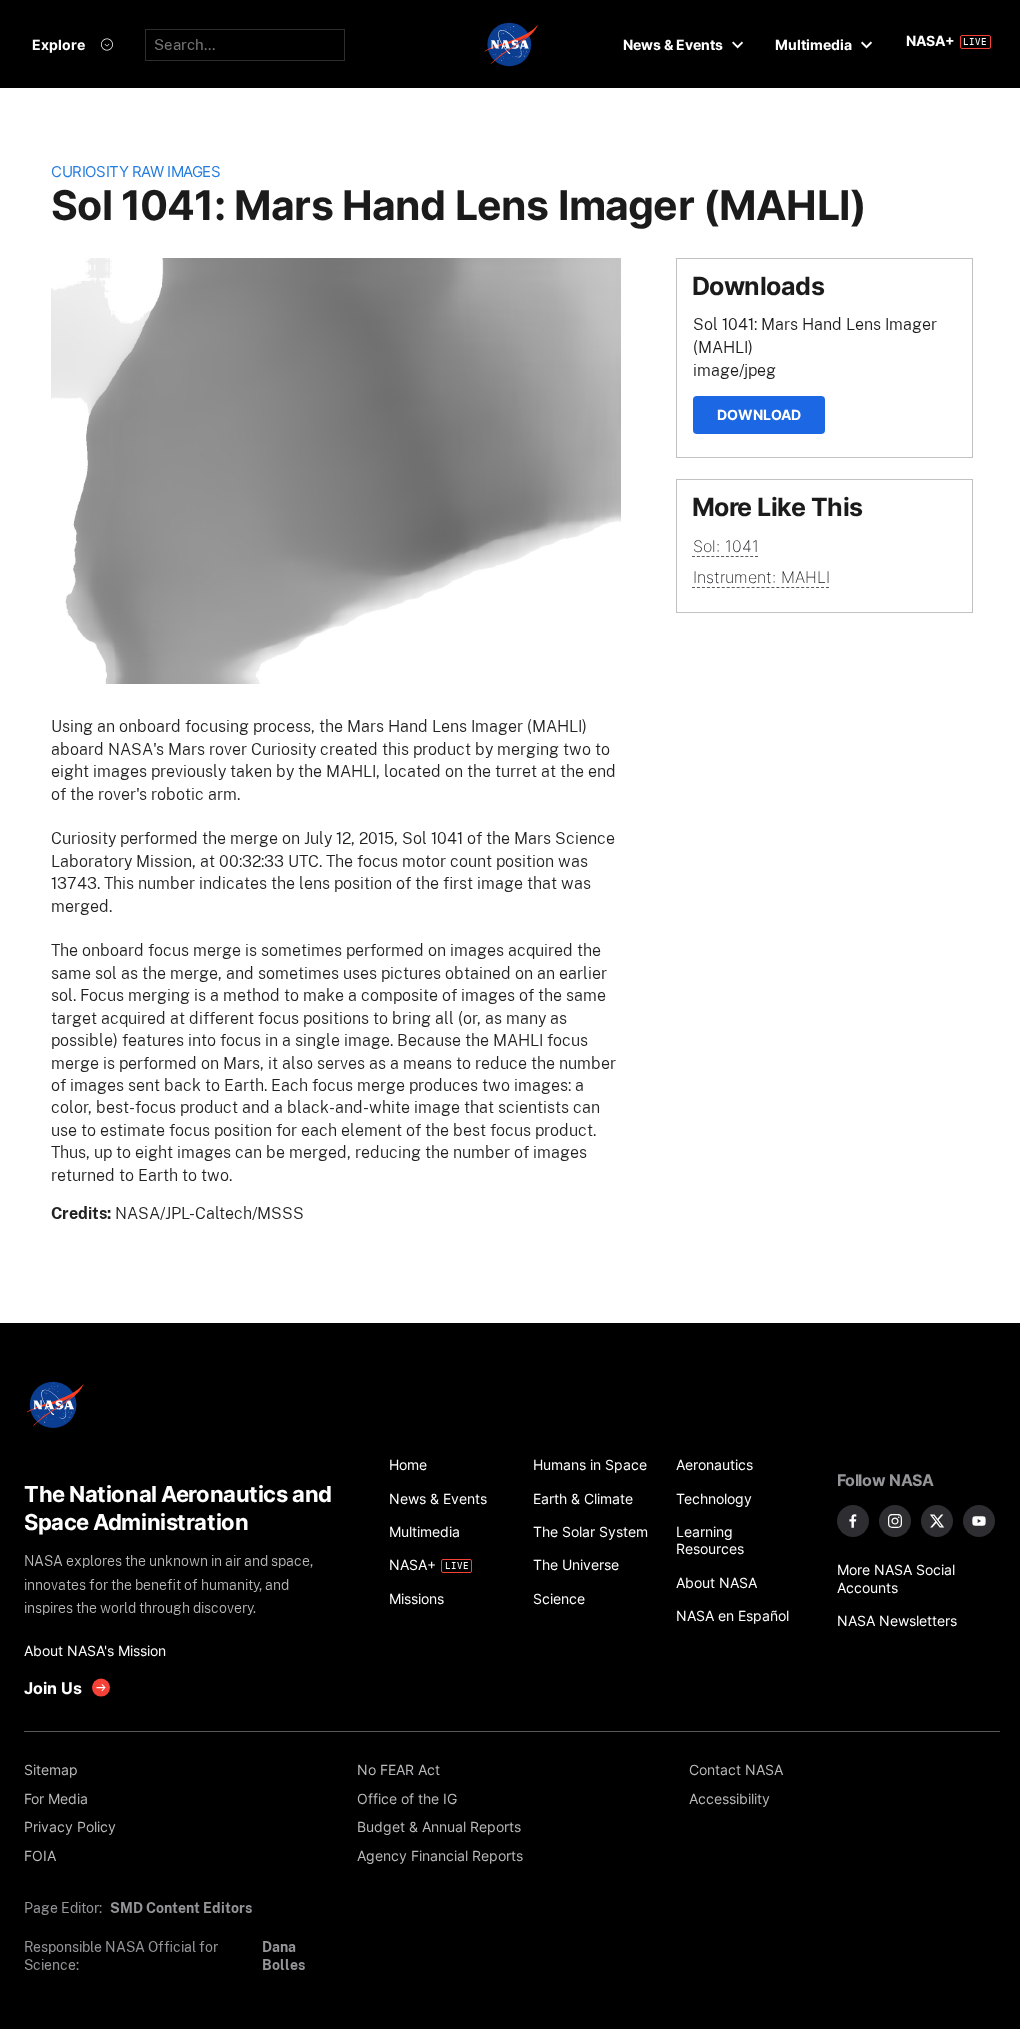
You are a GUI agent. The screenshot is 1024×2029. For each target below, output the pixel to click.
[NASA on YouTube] (979, 1521)
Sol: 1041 (726, 546)
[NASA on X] (937, 1521)
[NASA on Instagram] (895, 1521)
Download (759, 414)
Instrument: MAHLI (761, 577)
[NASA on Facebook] (853, 1521)
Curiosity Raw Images (135, 172)
